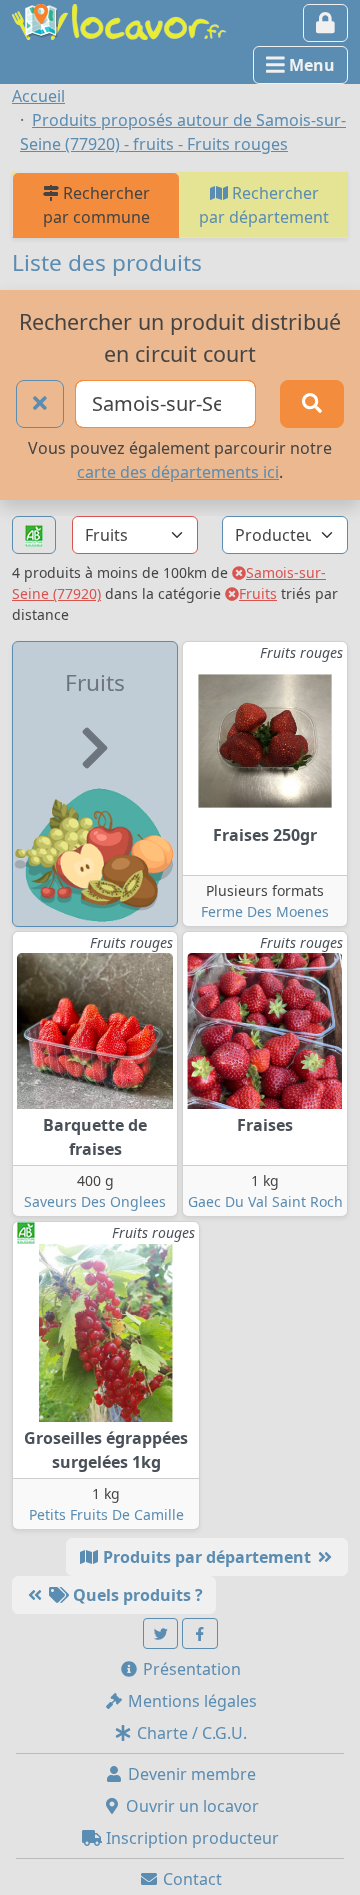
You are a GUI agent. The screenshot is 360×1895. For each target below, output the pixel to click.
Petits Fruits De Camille (106, 1514)
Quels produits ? (136, 1595)
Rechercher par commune (96, 205)
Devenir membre (190, 1774)
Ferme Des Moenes (265, 911)
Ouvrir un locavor (190, 1806)
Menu (310, 65)
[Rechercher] (312, 404)
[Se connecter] (325, 23)
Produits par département (207, 1557)
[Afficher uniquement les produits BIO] (34, 535)
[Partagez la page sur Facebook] (200, 1633)
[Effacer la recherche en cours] (40, 404)
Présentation (190, 1669)
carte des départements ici (178, 472)
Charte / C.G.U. (190, 1733)
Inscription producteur (190, 1838)
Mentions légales (190, 1701)
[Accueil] (119, 20)
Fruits (258, 593)
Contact (190, 1879)
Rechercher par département (264, 205)
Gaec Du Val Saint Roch (265, 1201)
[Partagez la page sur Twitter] (161, 1633)
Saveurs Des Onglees (95, 1201)
